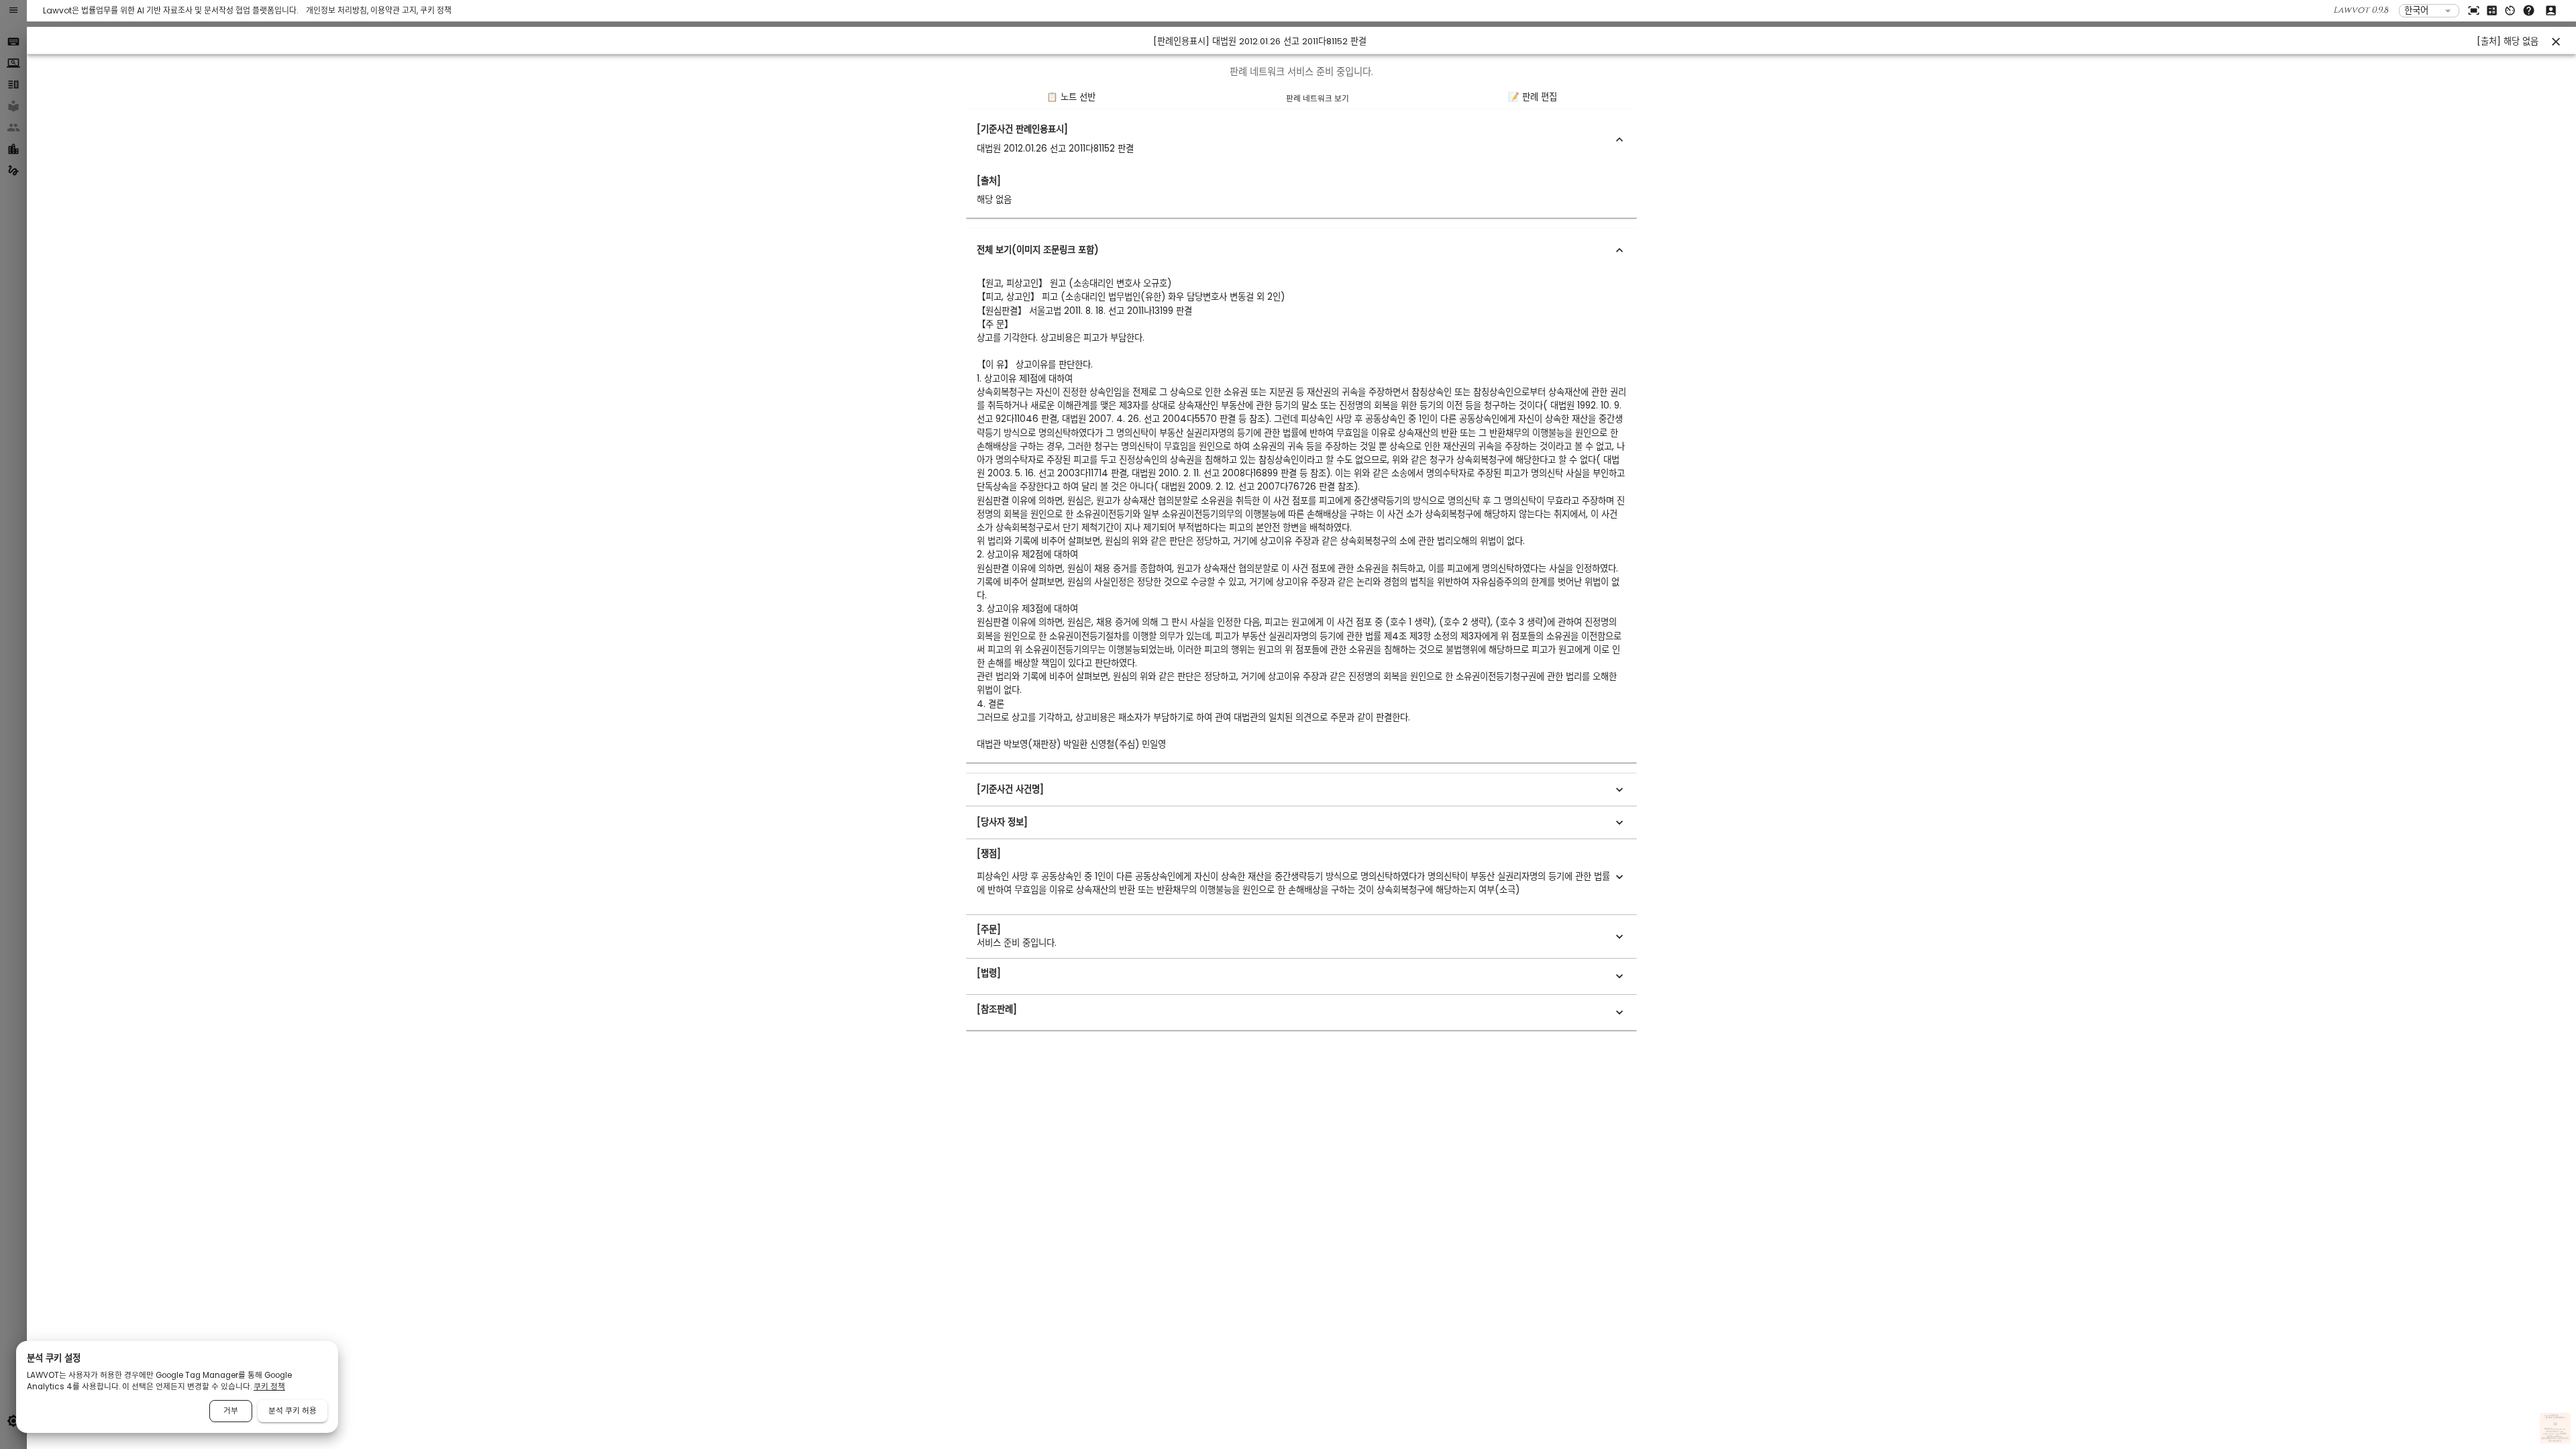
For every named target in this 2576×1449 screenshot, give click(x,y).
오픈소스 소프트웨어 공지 (2555, 1441)
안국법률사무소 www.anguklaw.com (2555, 1430)
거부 (231, 1411)
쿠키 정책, (2561, 1439)
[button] (1301, 139)
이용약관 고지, (395, 10)
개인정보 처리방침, (338, 10)
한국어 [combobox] (2416, 10)
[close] (2556, 42)
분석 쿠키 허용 (292, 1411)
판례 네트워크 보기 (1318, 99)
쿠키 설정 (2566, 1439)
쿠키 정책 (436, 10)
